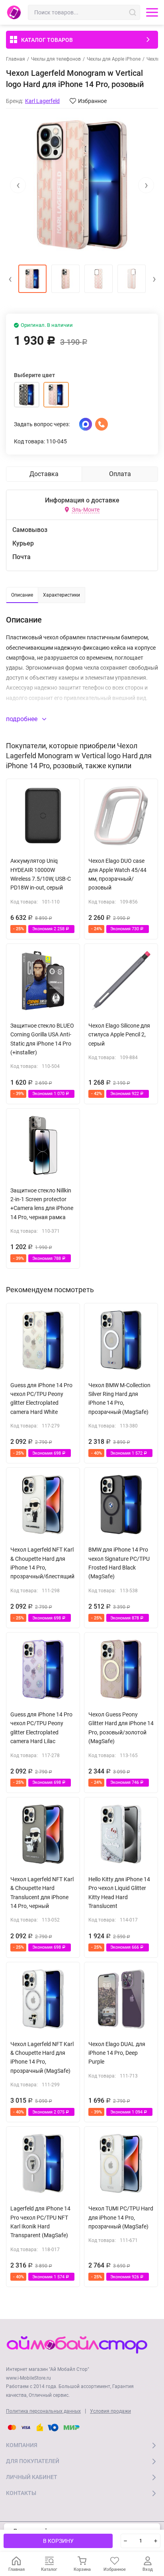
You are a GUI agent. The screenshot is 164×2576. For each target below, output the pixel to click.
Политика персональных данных (43, 2411)
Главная (16, 59)
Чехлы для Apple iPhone (114, 59)
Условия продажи (110, 2411)
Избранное (92, 101)
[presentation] (18, 185)
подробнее (22, 719)
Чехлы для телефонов (56, 59)
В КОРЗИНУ (58, 2541)
